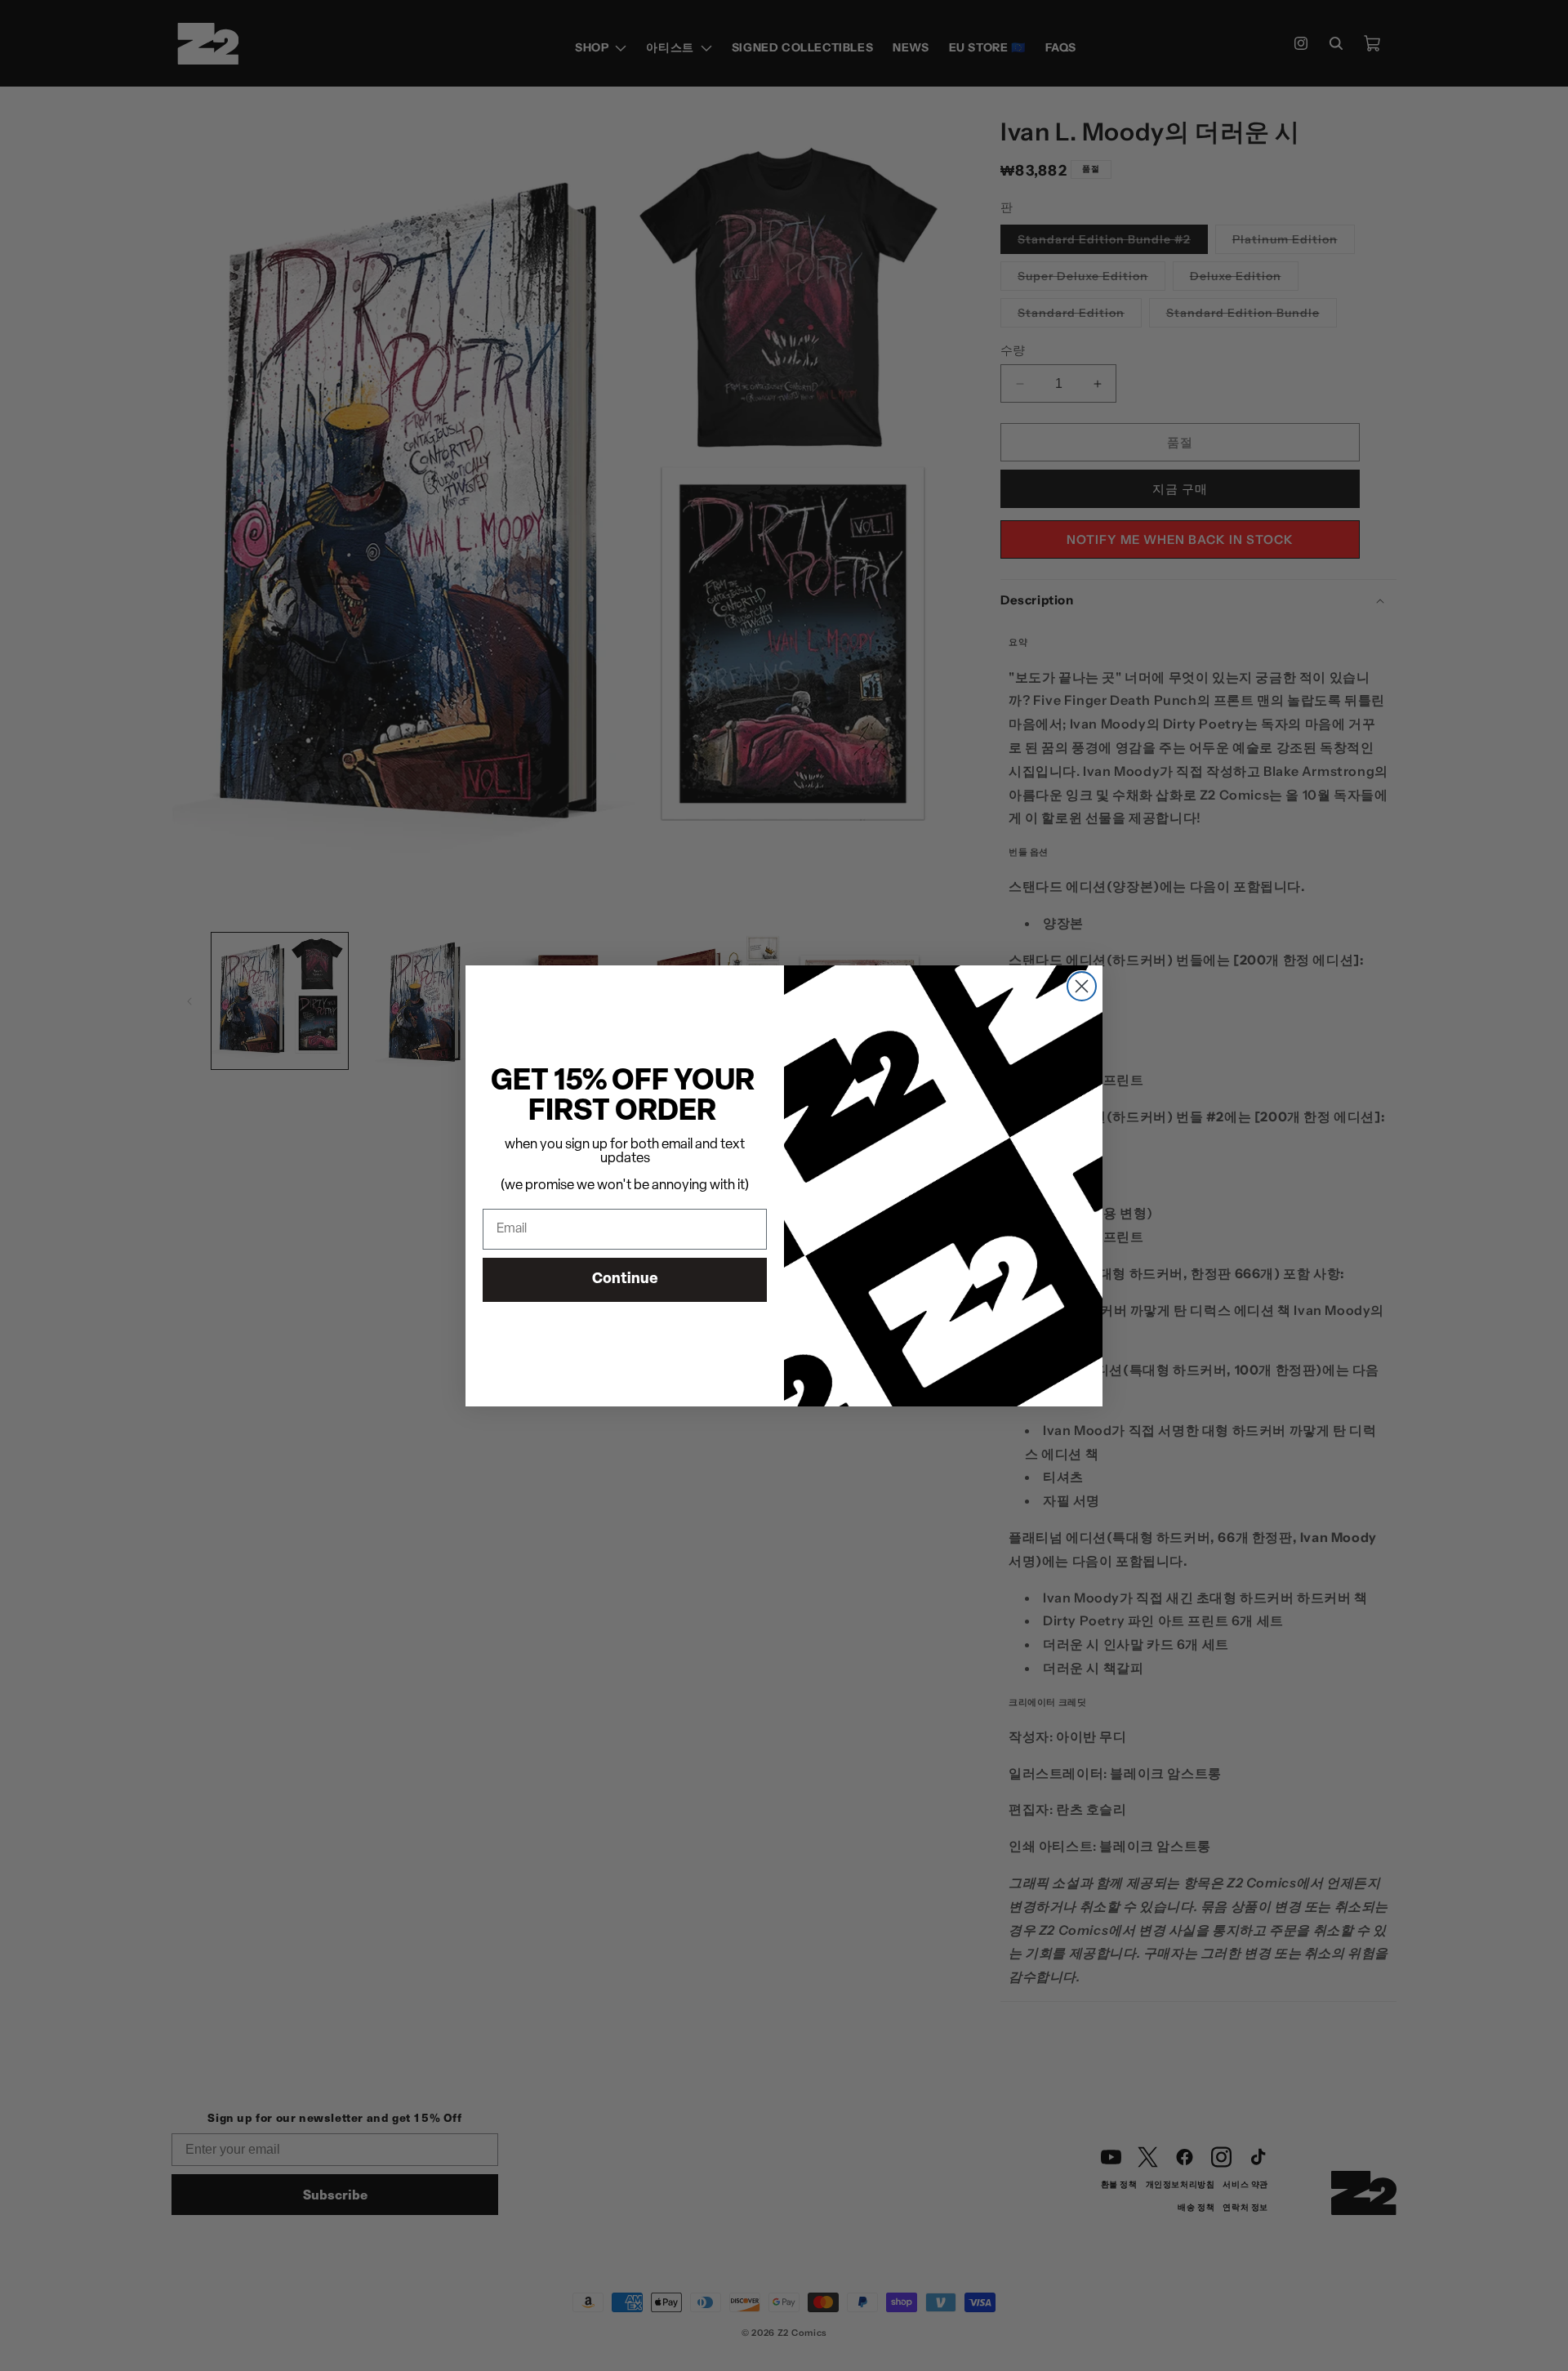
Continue (625, 1280)
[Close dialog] (1082, 986)
